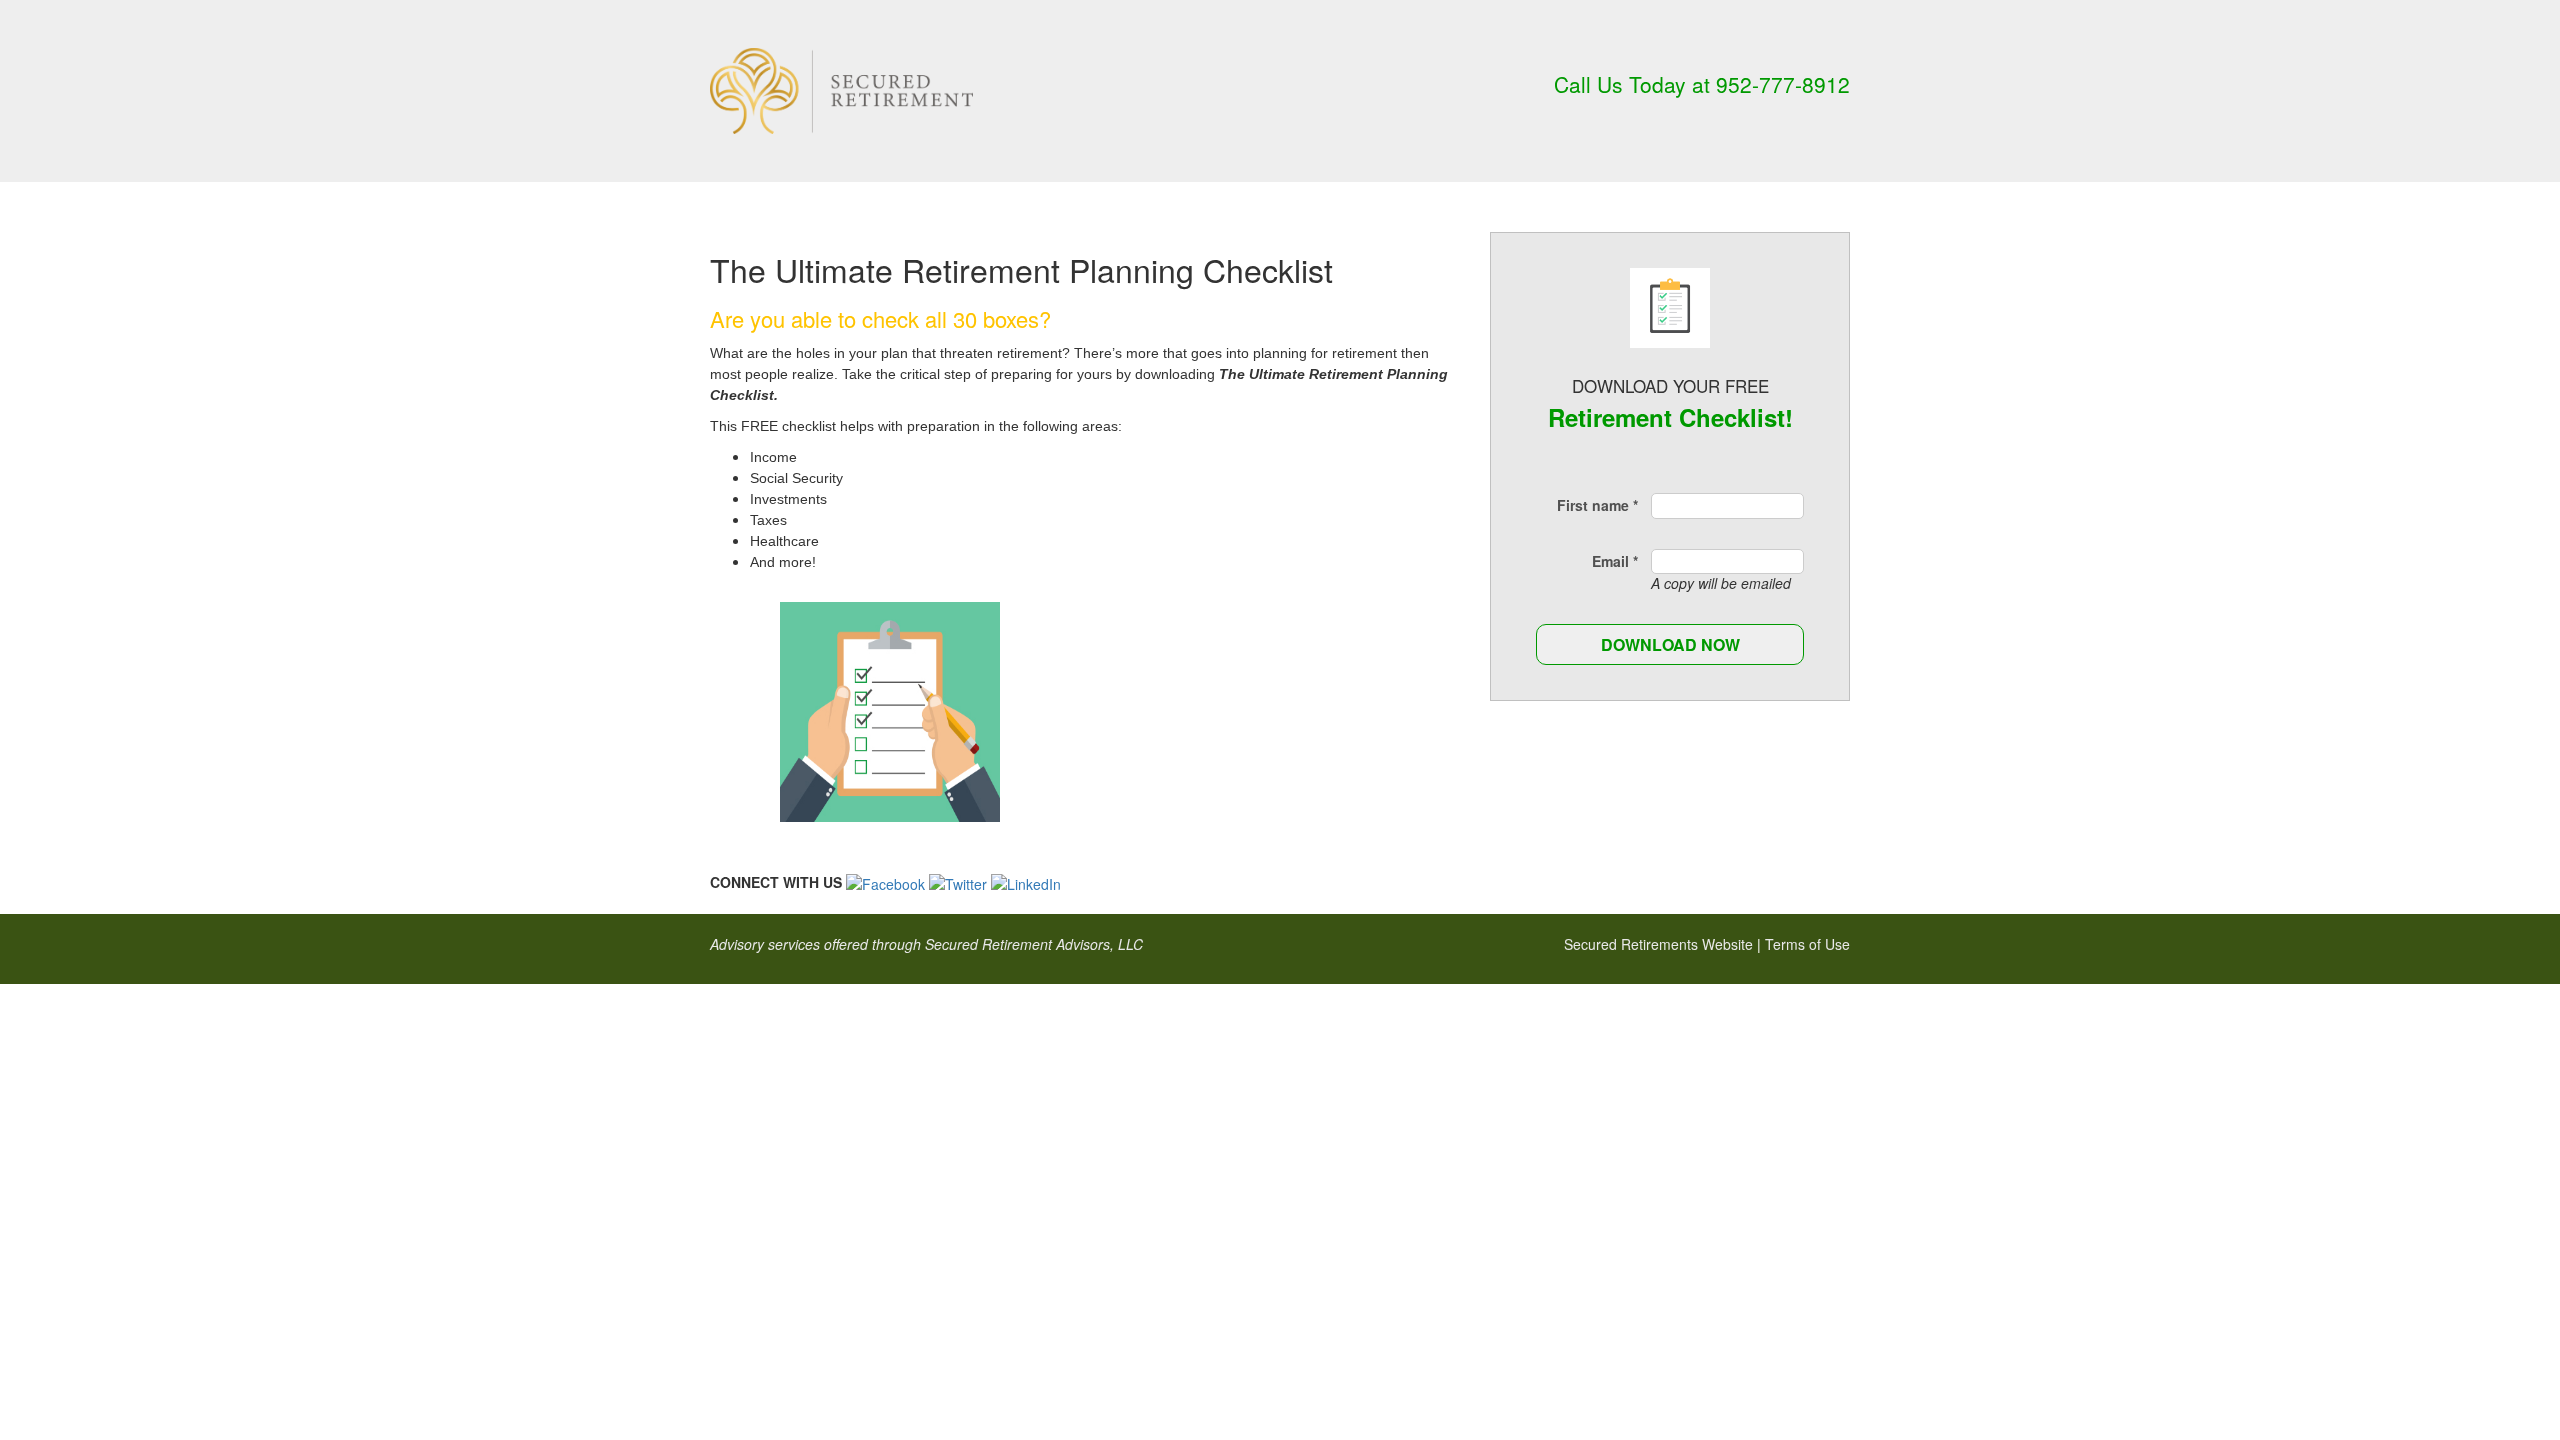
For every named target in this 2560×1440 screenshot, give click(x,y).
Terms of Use (1807, 944)
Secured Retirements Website (1658, 944)
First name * (1597, 505)
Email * (1615, 561)
